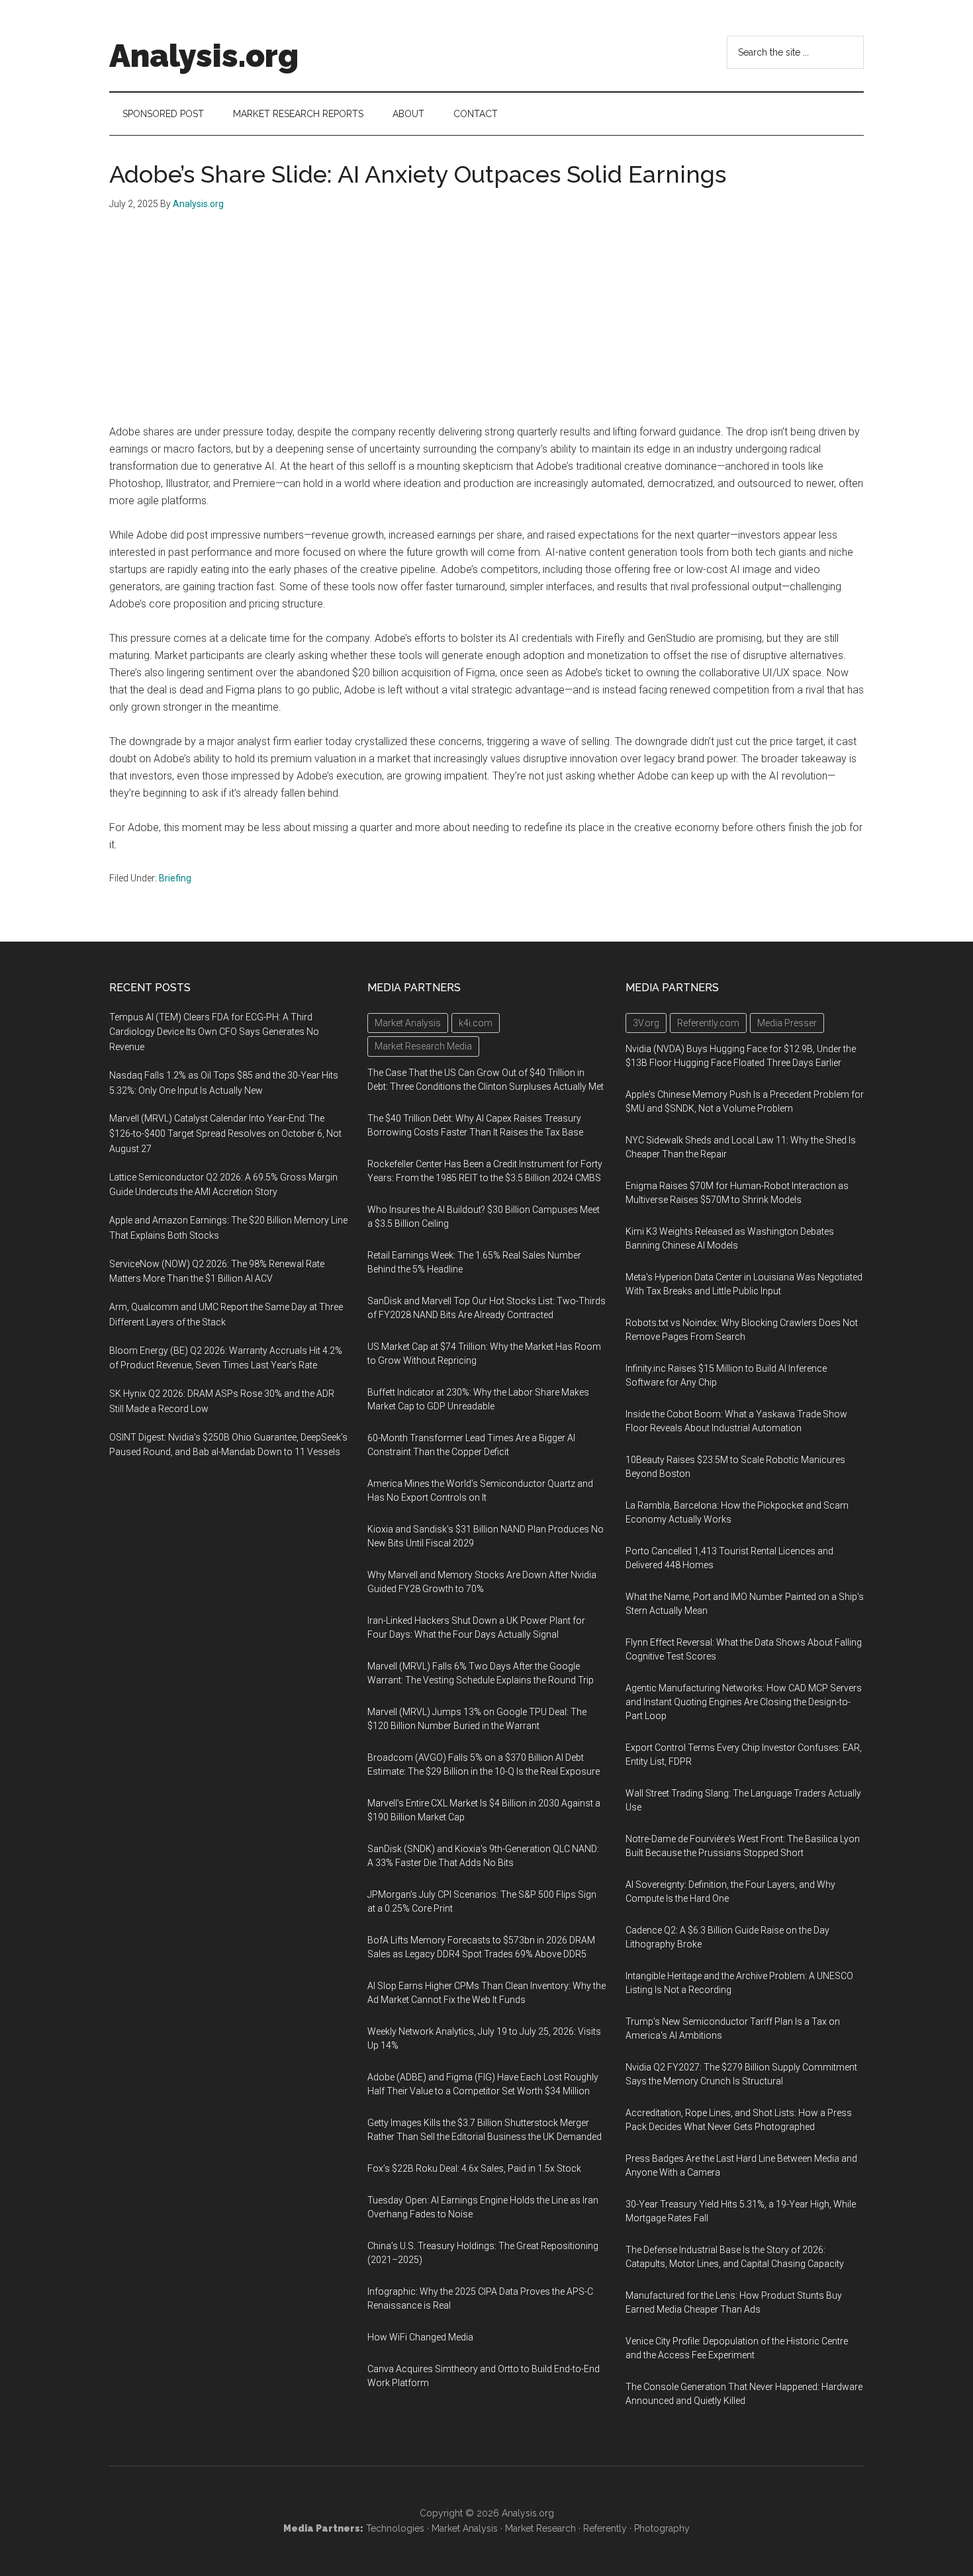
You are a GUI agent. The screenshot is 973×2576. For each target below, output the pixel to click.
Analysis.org (204, 56)
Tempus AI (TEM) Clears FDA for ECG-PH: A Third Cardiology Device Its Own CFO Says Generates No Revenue (214, 1032)
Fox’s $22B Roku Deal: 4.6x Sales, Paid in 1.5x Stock (474, 2168)
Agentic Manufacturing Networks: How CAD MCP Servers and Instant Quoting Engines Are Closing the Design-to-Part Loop (744, 1702)
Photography (662, 2528)
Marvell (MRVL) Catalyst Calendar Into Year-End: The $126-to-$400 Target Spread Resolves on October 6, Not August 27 (225, 1133)
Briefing (175, 878)
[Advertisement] (486, 324)
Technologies (395, 2528)
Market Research (540, 2528)
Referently (605, 2528)
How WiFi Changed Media (420, 2337)
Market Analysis (465, 2528)
